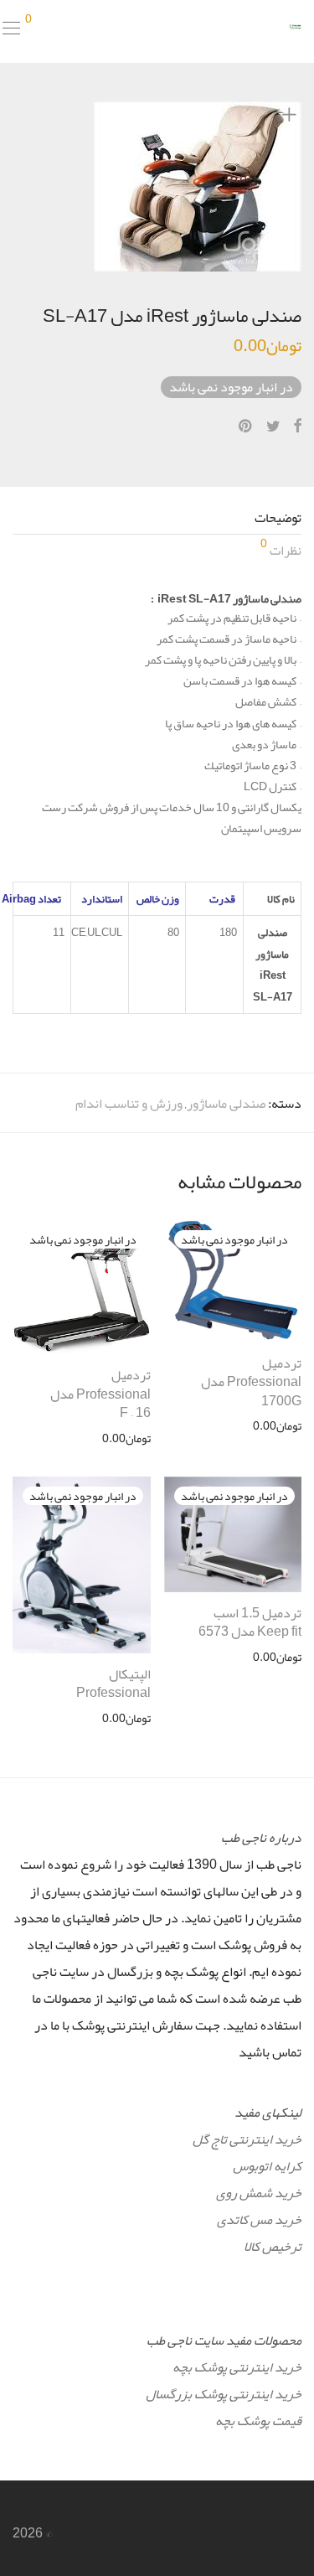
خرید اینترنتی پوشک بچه (237, 2367)
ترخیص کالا (273, 2247)
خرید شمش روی (259, 2193)
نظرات (281, 549)
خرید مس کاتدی (259, 2220)
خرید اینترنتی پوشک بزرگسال (224, 2394)
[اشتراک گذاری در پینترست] (246, 427)
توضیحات (278, 518)
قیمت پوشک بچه (258, 2421)
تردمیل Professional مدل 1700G (251, 1382)
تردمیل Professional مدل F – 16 (100, 1394)
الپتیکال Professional (113, 1684)
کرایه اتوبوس (267, 2166)
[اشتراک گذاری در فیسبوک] (297, 427)
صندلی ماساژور (226, 1104)
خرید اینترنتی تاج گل (247, 2139)
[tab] (157, 518)
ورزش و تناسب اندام (129, 1104)
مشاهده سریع (278, 1425)
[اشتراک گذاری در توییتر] (273, 427)
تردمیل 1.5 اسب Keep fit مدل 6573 (250, 1622)
